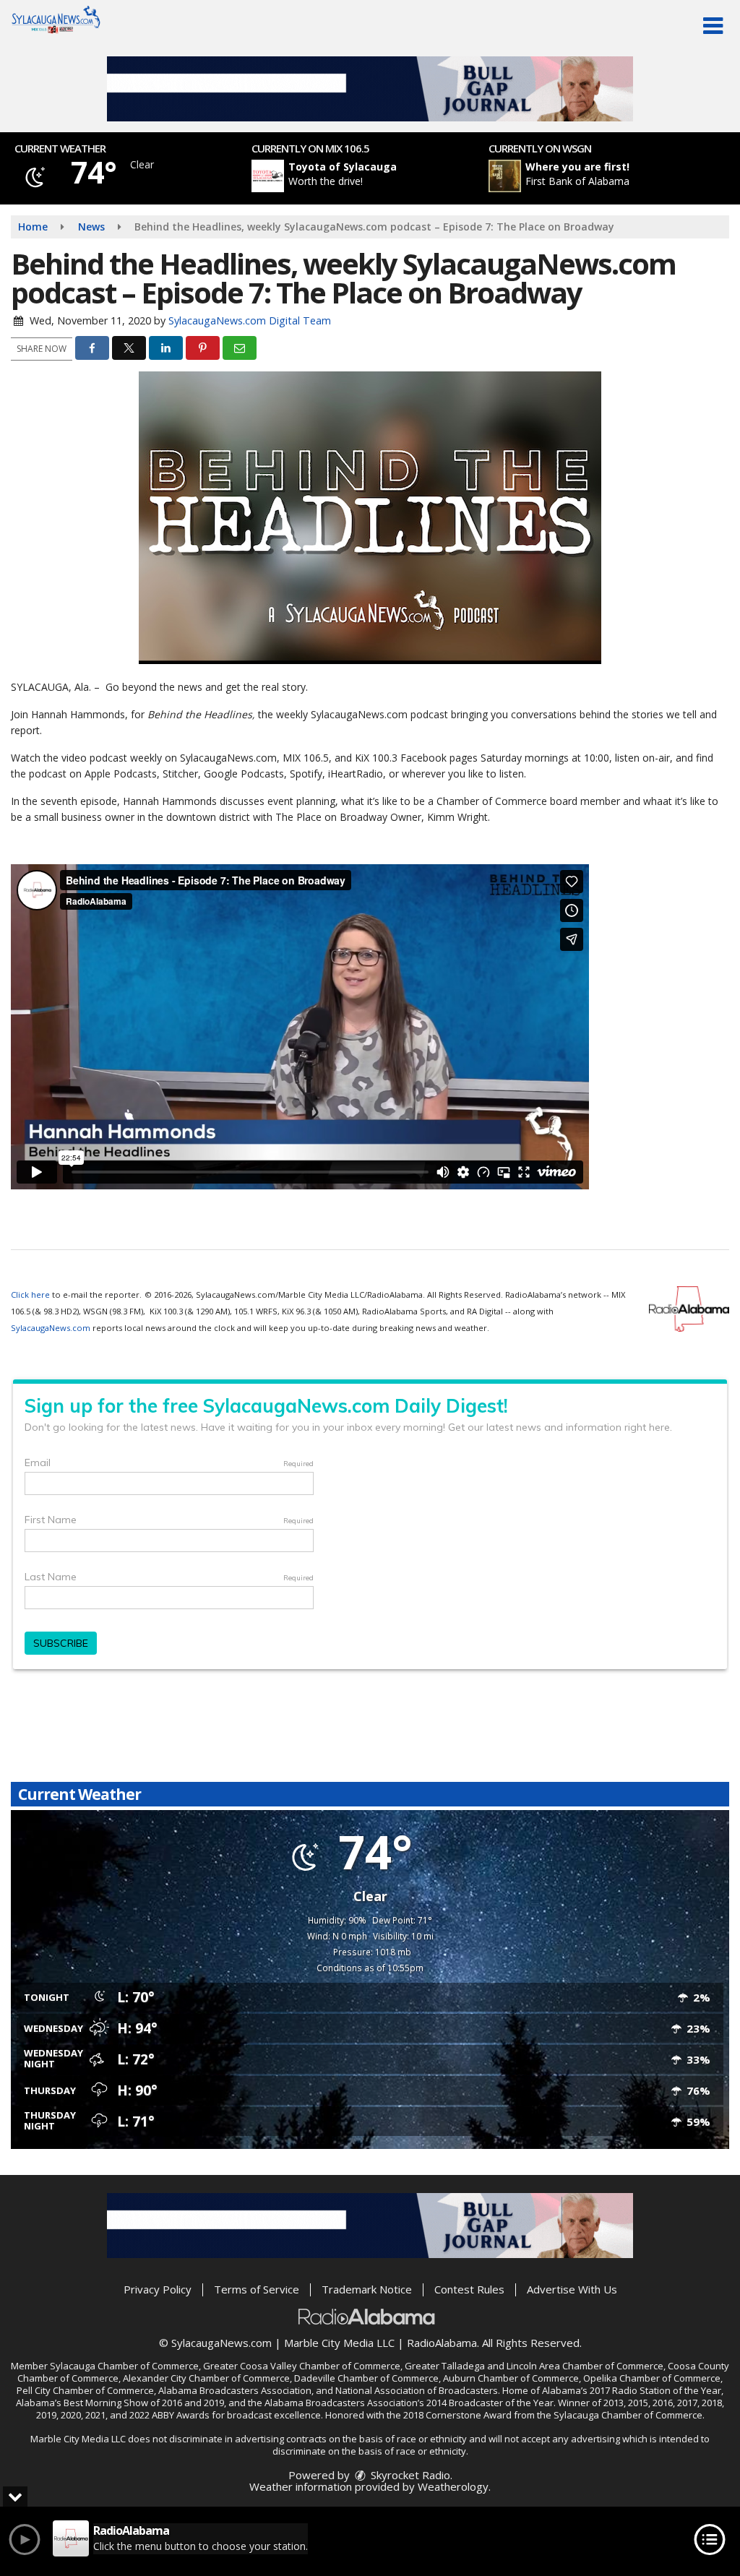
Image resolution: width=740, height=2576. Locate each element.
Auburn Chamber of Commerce (511, 2378)
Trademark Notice (367, 2289)
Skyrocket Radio (409, 2475)
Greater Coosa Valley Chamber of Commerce (302, 2366)
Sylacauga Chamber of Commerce (124, 2366)
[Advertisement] (370, 89)
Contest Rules (469, 2289)
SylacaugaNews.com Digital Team (250, 320)
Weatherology (453, 2486)
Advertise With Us (572, 2289)
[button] (713, 26)
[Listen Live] (378, 176)
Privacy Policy (158, 2289)
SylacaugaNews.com (51, 1328)
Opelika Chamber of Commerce (652, 2378)
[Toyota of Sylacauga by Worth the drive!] (268, 176)
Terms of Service (257, 2289)
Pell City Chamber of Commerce (85, 2390)
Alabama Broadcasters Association (235, 2390)
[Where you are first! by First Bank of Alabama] (505, 176)
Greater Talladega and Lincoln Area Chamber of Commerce (534, 2366)
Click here (30, 1295)
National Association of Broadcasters (417, 2390)
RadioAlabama (442, 2343)
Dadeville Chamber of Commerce (366, 2378)
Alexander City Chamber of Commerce (206, 2378)
